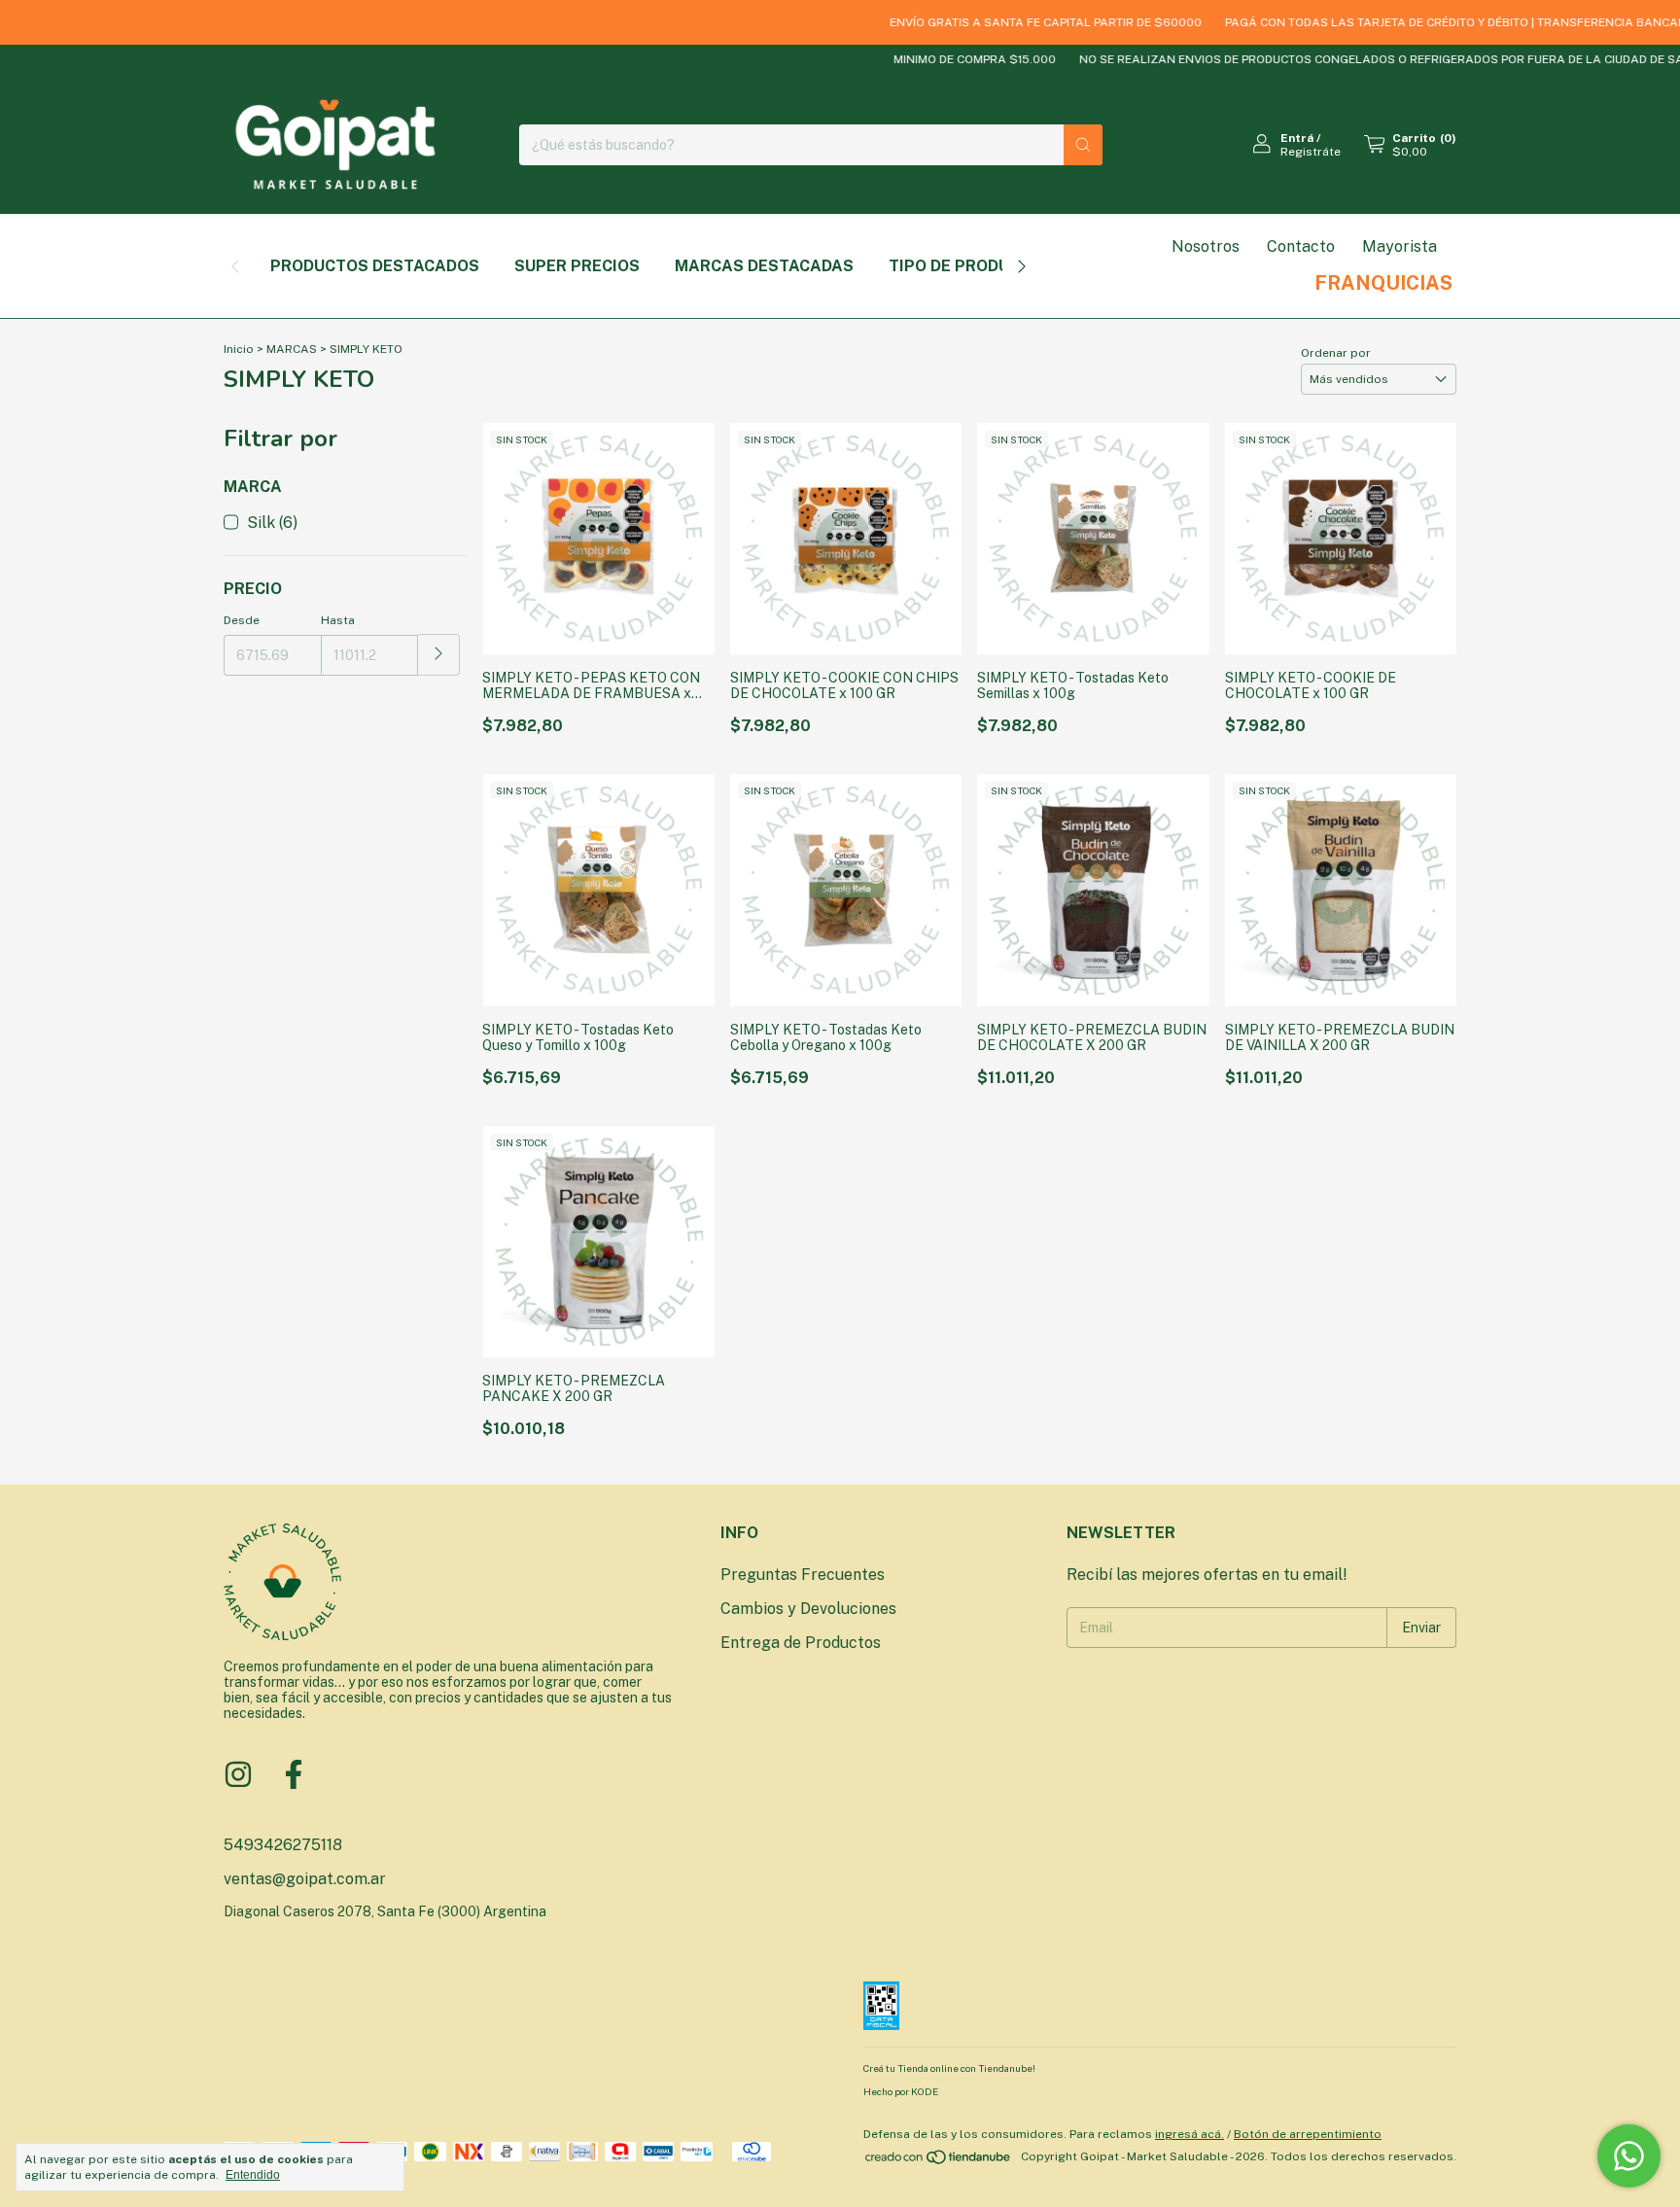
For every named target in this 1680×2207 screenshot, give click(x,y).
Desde (242, 620)
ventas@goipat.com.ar (305, 1879)
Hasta (338, 620)
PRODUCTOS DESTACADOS (375, 266)
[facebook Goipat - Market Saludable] (294, 1774)
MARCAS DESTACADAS (764, 266)
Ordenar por (1336, 353)
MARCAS (292, 349)
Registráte (1311, 152)
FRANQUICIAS (1383, 283)
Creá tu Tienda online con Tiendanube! (949, 2068)
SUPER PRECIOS (577, 266)
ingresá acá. (1190, 2134)
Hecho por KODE (901, 2091)
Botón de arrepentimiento (1308, 2134)
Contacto (1301, 246)
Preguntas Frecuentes (803, 1575)
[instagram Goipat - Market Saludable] (238, 1774)
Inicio (239, 349)
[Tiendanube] (939, 2161)
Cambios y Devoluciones (808, 1609)
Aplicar (439, 655)
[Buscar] (1083, 145)
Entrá (1297, 138)
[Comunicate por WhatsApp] (1629, 2156)
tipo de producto (965, 266)
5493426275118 (283, 1845)
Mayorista (1400, 246)
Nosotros (1206, 246)
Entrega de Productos (801, 1643)
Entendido (253, 2175)
